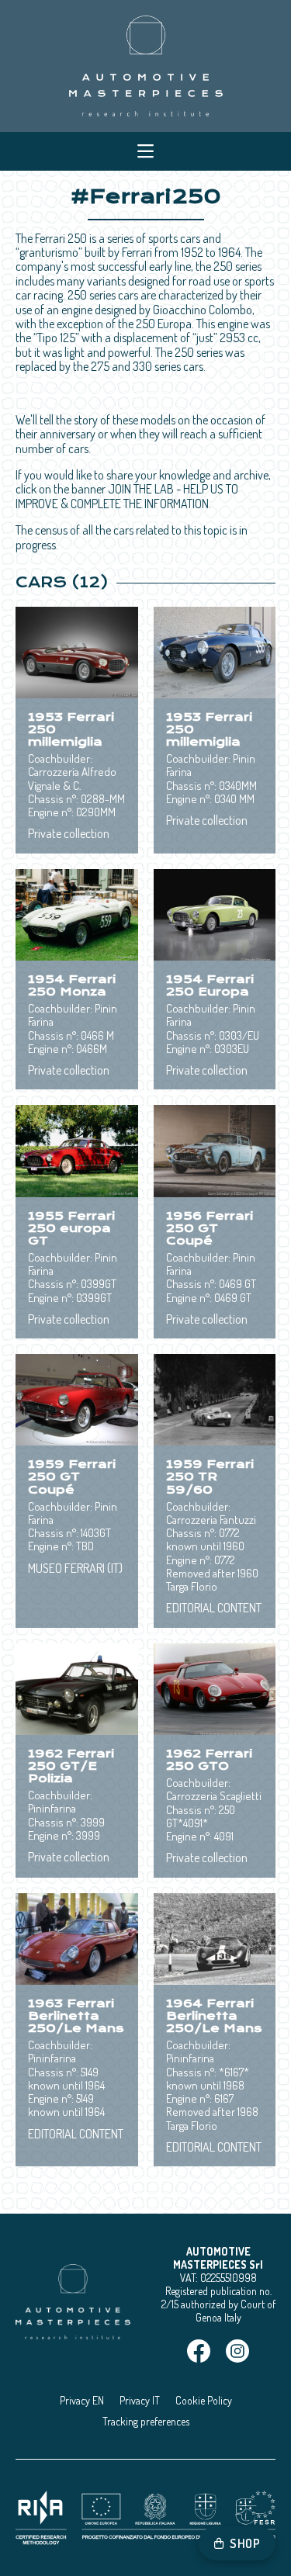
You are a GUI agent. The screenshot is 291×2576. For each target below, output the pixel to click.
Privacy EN (82, 2400)
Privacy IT (140, 2400)
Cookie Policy (204, 2400)
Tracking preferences (146, 2421)
